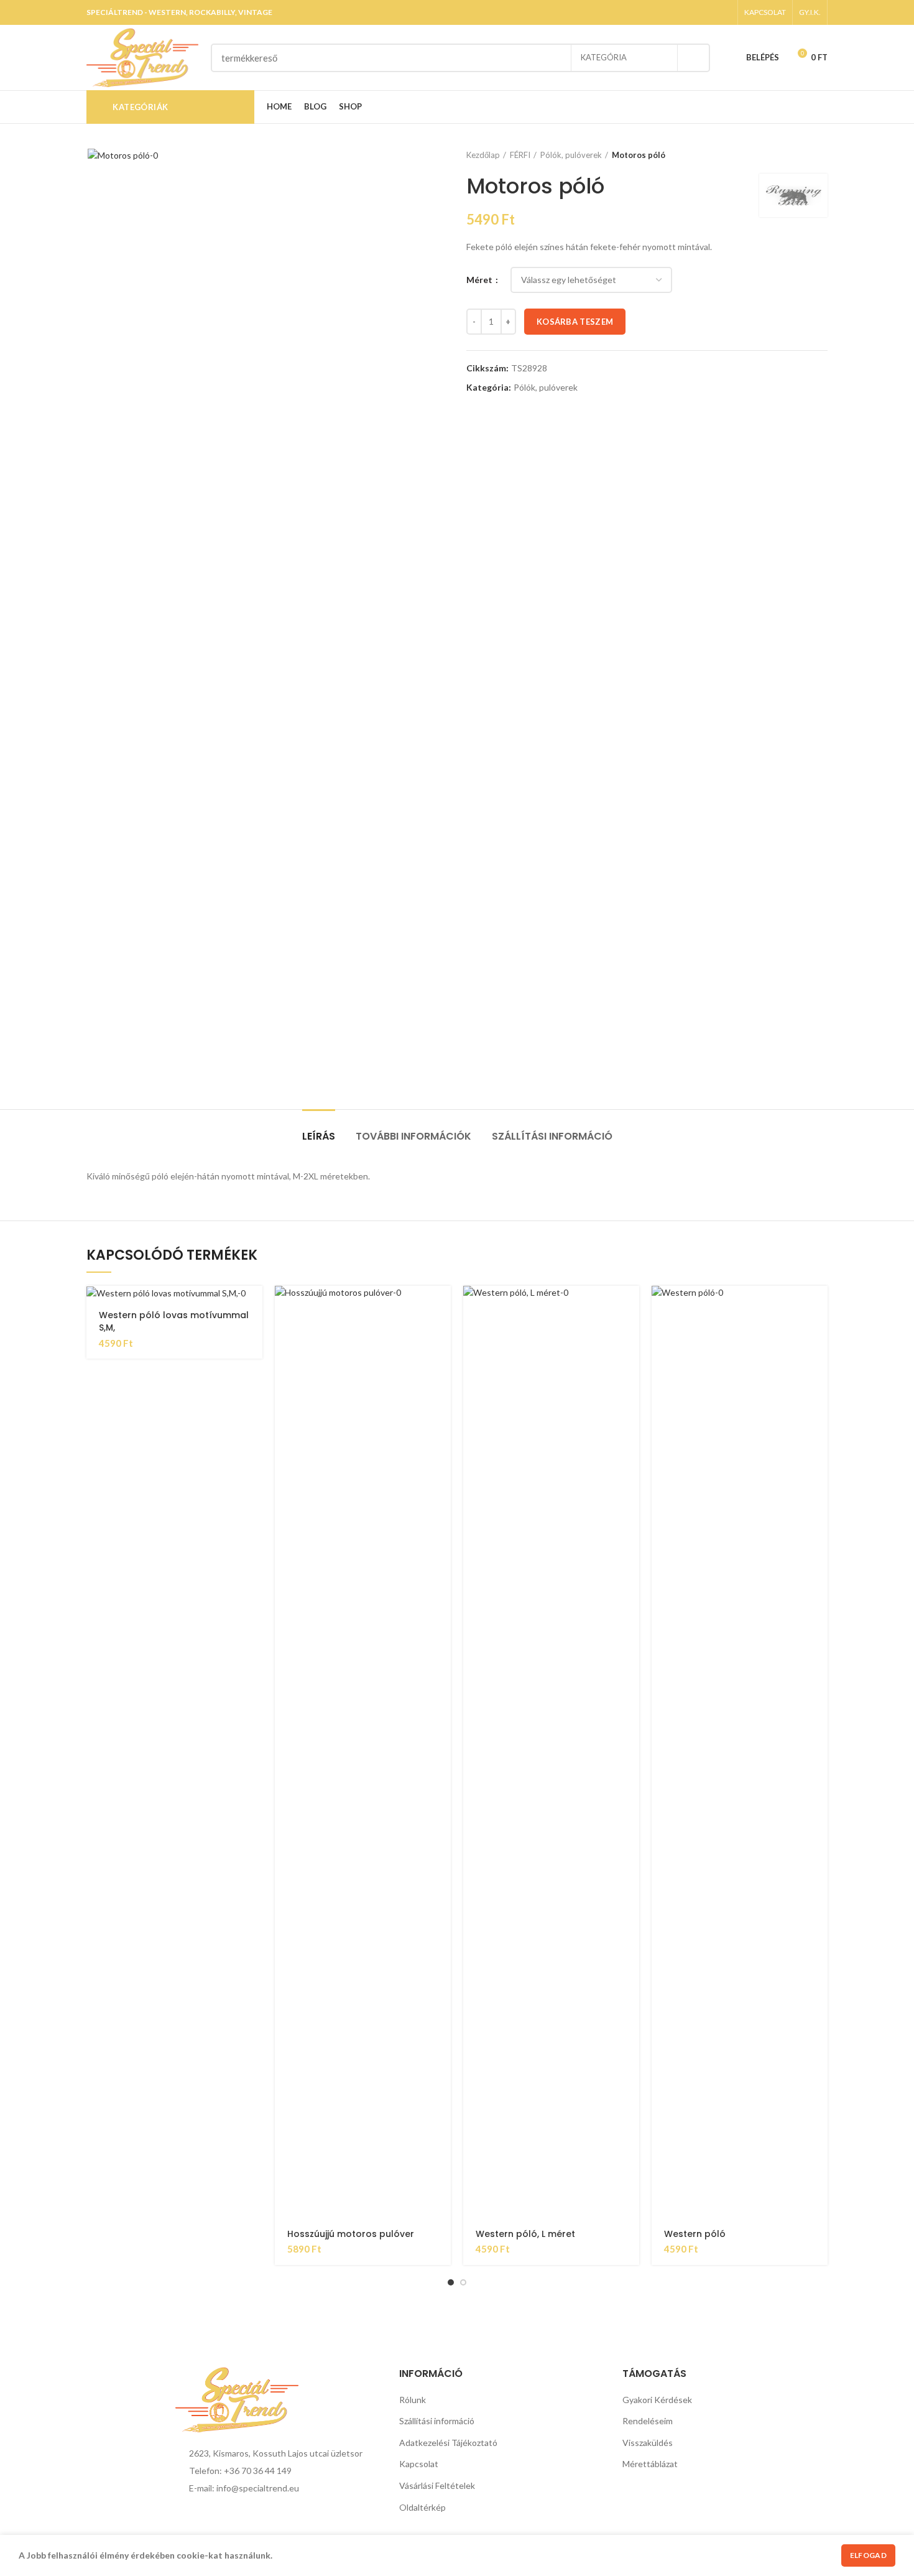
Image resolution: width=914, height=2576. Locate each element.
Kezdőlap (483, 155)
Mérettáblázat (650, 2464)
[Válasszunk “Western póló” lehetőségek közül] (818, 1306)
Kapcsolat (419, 2464)
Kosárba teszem (575, 322)
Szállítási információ (552, 1136)
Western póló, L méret (525, 2234)
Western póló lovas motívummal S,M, (174, 1321)
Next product (821, 155)
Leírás (319, 1136)
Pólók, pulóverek (571, 155)
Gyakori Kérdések (657, 2400)
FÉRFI (520, 155)
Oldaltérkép (422, 2507)
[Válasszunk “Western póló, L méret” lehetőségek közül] (630, 1306)
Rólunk (413, 2400)
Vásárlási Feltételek (437, 2485)
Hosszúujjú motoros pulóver (351, 2234)
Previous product (796, 155)
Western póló (695, 2234)
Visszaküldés (648, 2443)
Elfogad (868, 2555)
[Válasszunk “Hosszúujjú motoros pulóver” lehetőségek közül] (441, 1306)
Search (693, 58)
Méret (480, 280)
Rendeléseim (648, 2421)
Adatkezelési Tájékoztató (448, 2443)
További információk (413, 1136)
